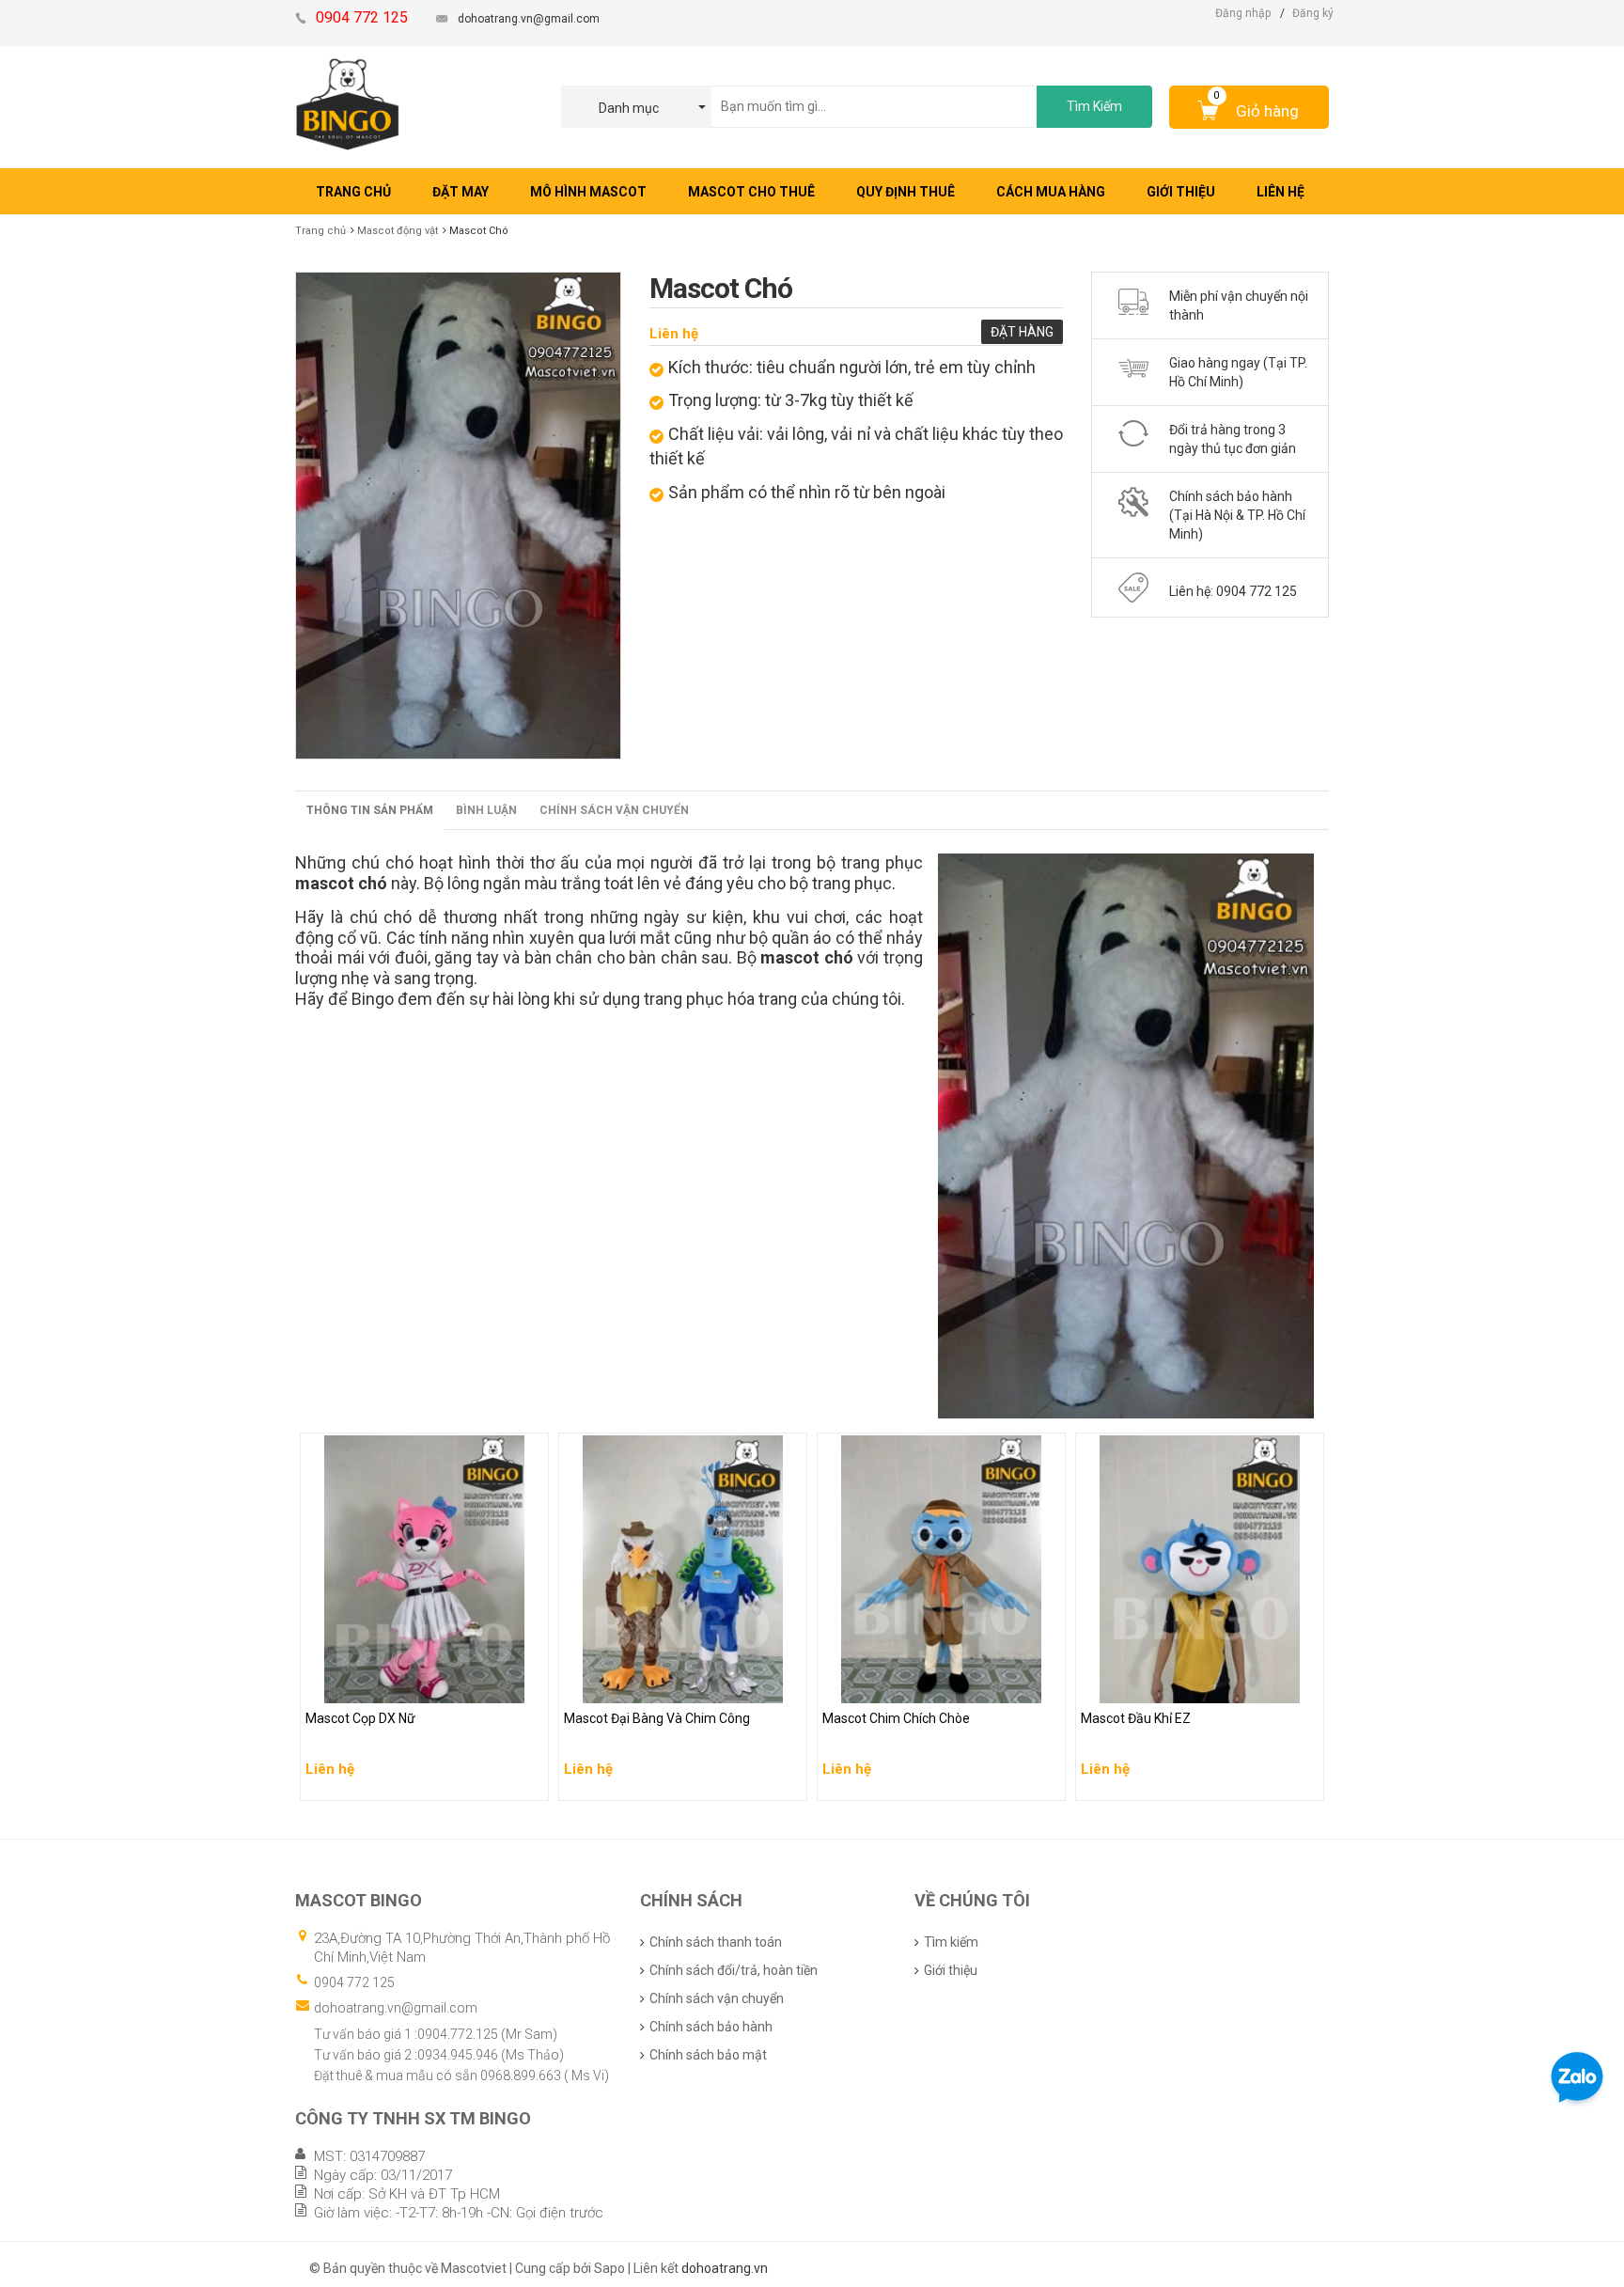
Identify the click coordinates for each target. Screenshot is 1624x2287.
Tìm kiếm (951, 1942)
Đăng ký (1313, 13)
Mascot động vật (398, 231)
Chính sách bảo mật (708, 2055)
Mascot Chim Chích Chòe (899, 1684)
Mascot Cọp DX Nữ (362, 1684)
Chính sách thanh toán (716, 1942)
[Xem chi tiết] (529, 1780)
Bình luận (486, 810)
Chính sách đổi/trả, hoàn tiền (734, 1970)
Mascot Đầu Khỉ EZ (1138, 1684)
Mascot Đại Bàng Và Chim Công (660, 1684)
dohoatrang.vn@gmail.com (529, 19)
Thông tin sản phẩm (370, 810)
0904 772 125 (354, 1982)
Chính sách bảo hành (711, 2027)
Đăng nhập (1243, 13)
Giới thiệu (951, 1970)
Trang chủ (320, 231)
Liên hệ (674, 334)
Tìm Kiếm (1094, 106)
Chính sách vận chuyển (614, 810)
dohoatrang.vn (725, 2268)
